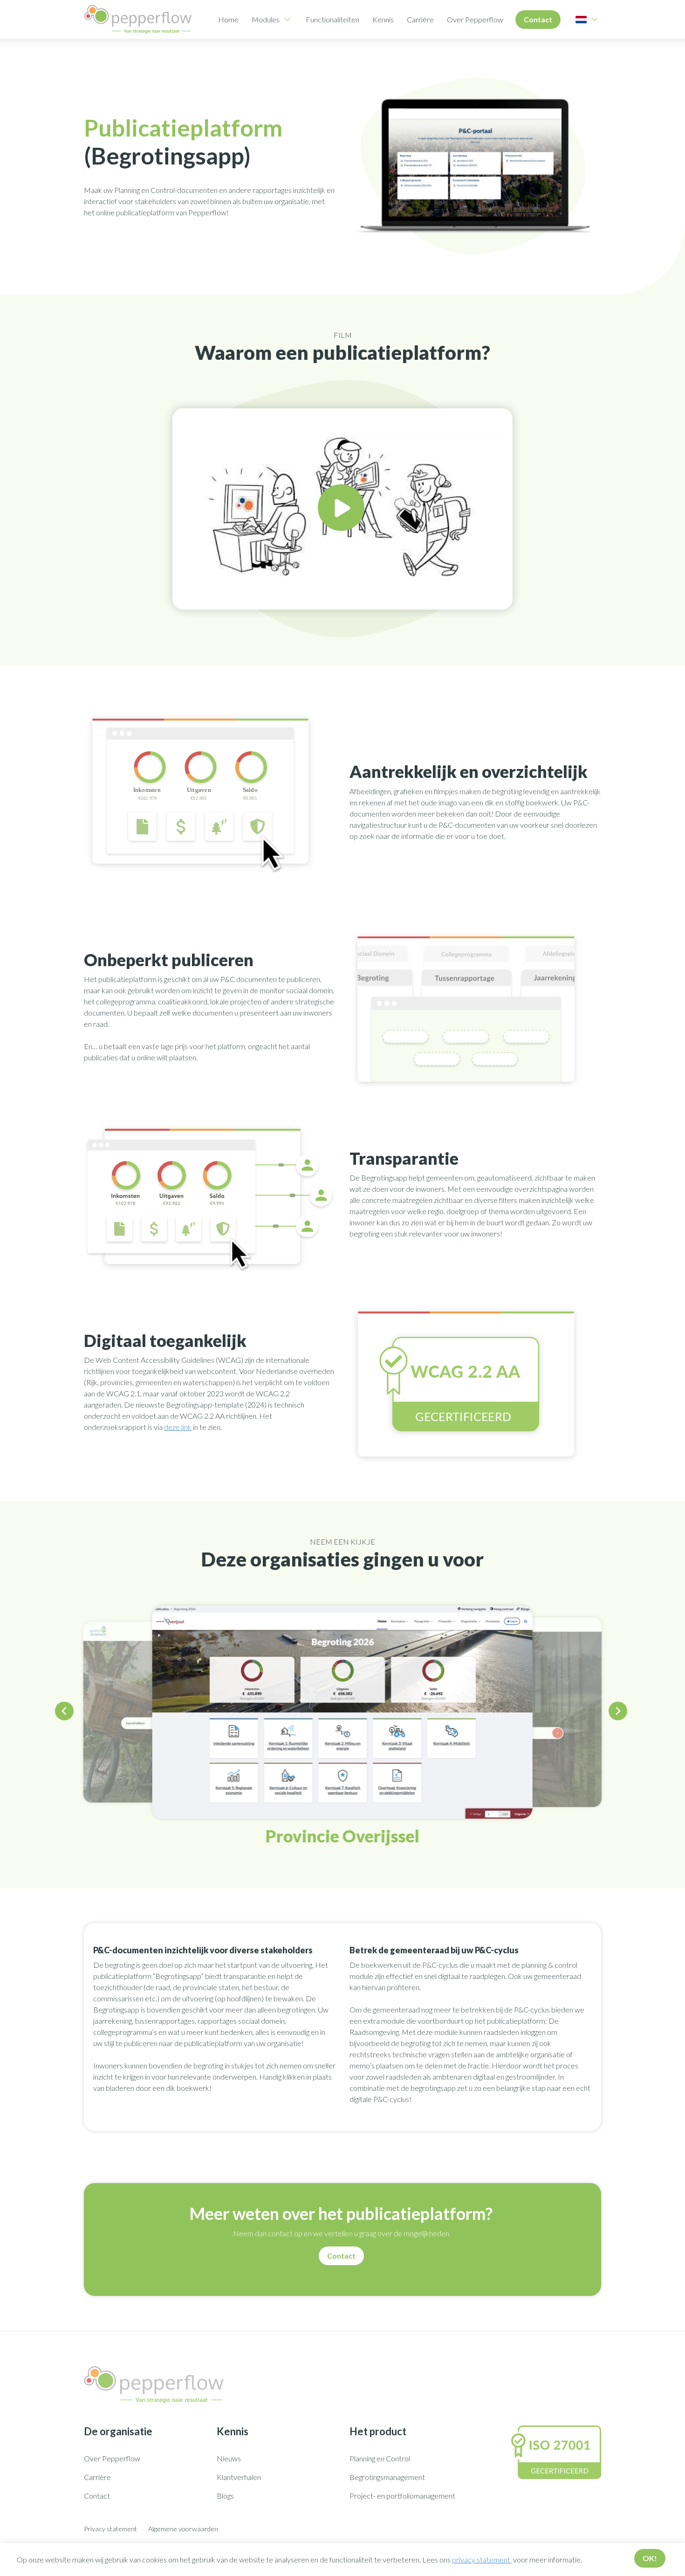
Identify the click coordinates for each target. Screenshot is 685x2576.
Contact (538, 19)
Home (228, 19)
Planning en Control (380, 2458)
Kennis (383, 19)
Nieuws (229, 2458)
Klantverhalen (239, 2477)
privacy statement (482, 2559)
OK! (650, 2558)
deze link (178, 1427)
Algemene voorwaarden (183, 2529)
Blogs (225, 2496)
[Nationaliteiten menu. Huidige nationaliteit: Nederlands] (581, 20)
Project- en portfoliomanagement (402, 2496)
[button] (66, 1713)
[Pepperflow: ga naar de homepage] (138, 19)
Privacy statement (110, 2529)
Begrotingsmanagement (387, 2477)
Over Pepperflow (475, 19)
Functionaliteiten (332, 19)
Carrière (420, 19)
